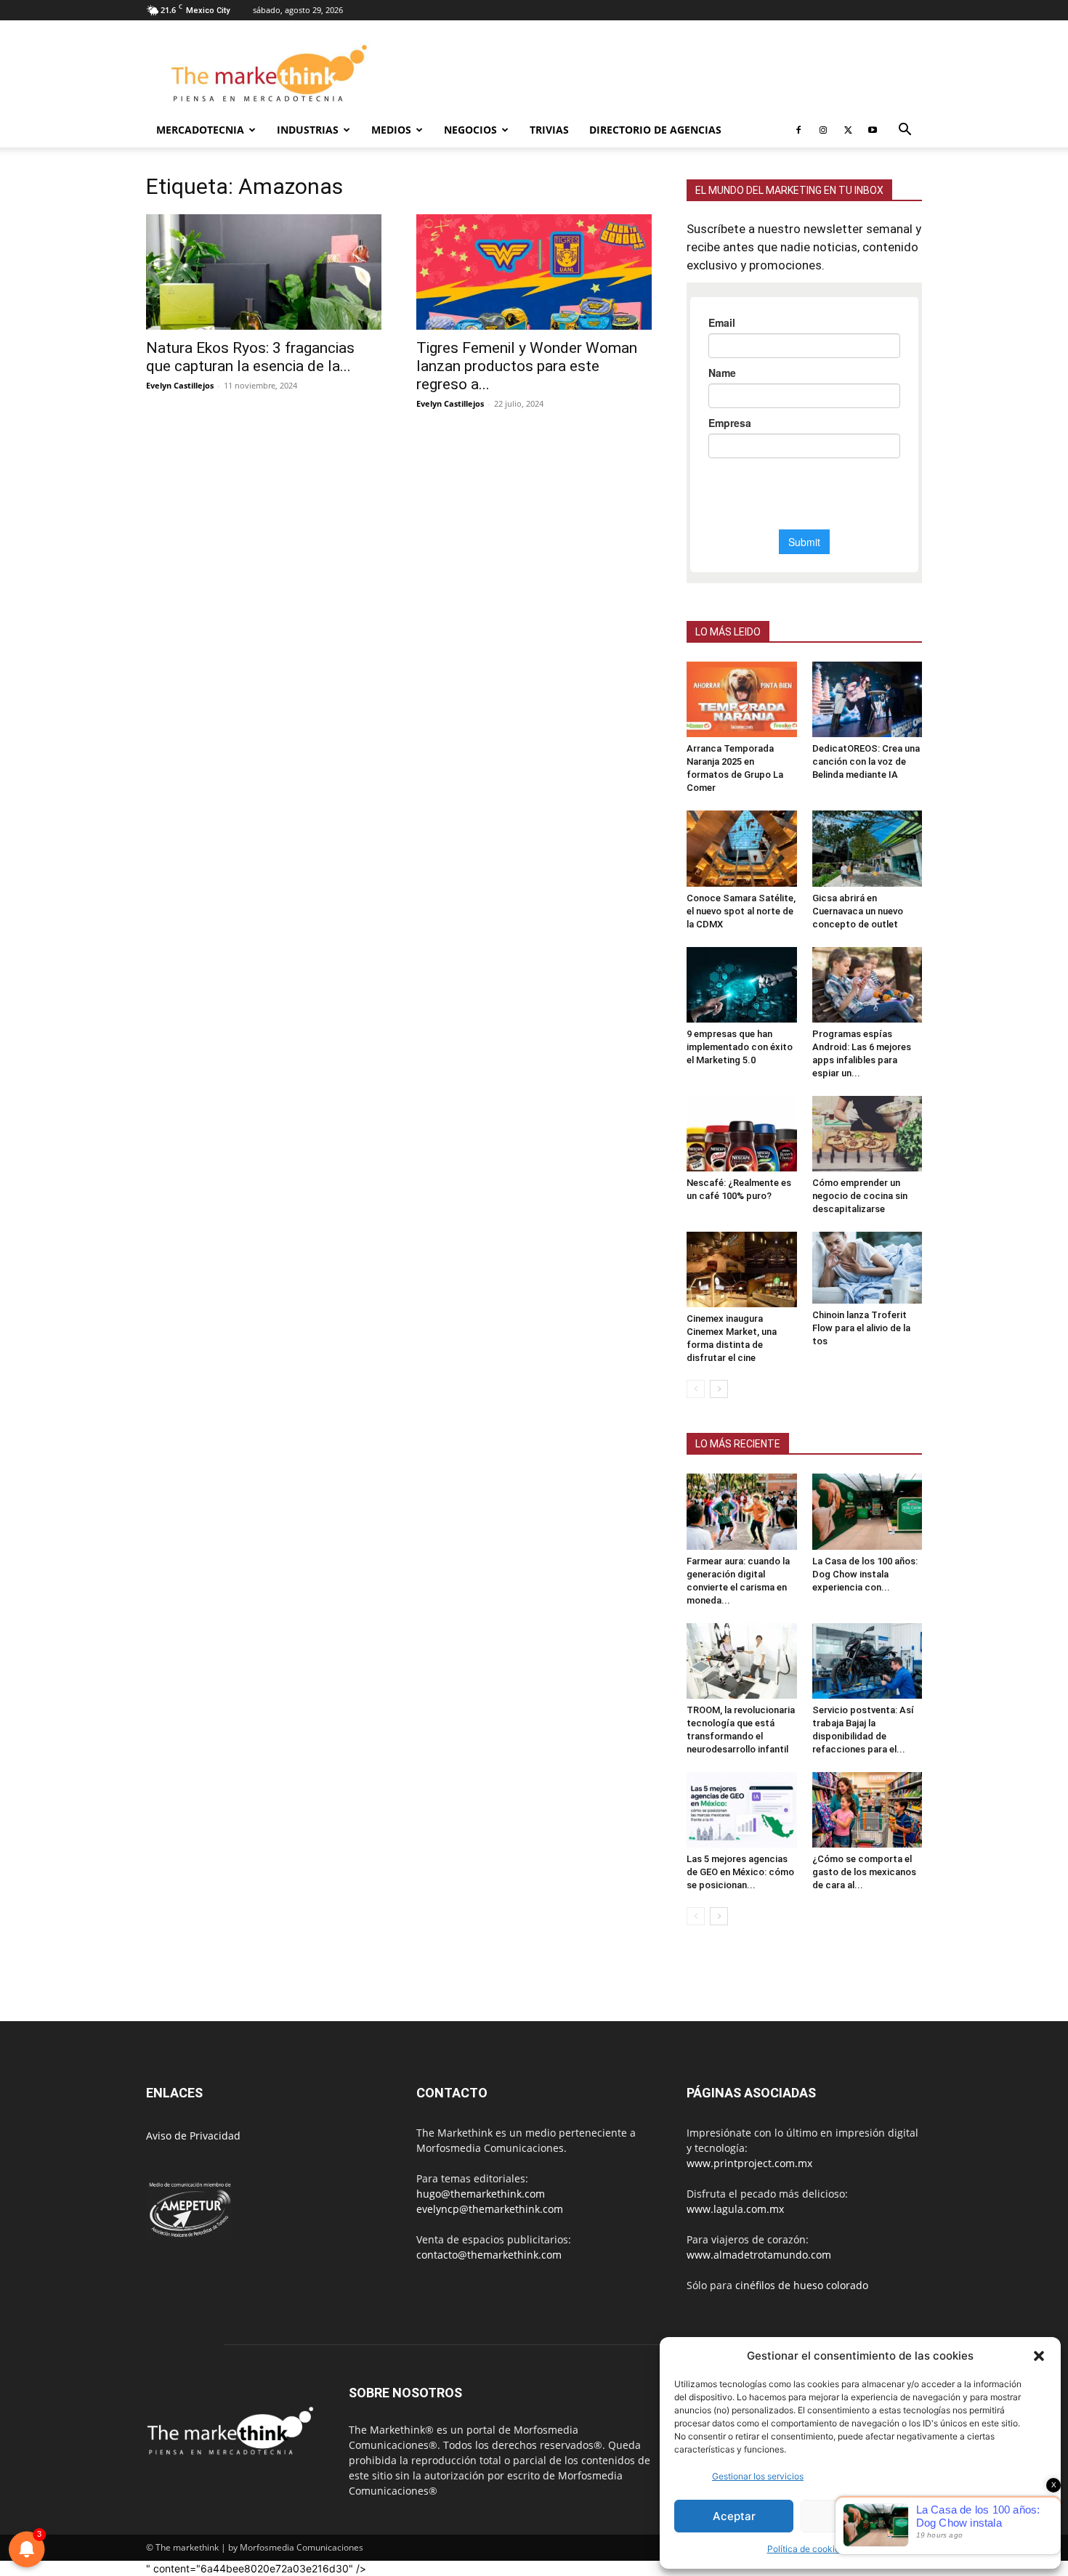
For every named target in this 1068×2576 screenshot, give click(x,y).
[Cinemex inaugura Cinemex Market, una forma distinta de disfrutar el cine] (742, 1269)
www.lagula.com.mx (735, 2209)
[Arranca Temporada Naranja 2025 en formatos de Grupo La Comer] (742, 699)
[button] (1039, 2356)
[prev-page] (696, 1389)
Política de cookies (806, 2549)
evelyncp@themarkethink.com (490, 2209)
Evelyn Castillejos (180, 385)
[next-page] (719, 1389)
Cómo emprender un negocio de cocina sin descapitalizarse (860, 1196)
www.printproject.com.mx (749, 2163)
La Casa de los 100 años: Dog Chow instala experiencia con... (865, 1574)
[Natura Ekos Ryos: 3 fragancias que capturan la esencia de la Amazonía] (264, 272)
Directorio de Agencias (655, 130)
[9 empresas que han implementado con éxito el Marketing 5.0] (742, 985)
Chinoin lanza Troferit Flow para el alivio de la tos (861, 1328)
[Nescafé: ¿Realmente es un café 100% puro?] (742, 1134)
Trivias (549, 130)
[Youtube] (873, 130)
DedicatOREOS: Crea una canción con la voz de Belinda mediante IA (866, 761)
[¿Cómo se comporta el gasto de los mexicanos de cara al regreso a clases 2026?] (867, 1810)
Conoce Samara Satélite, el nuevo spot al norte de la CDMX (741, 911)
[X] (848, 130)
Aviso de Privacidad (193, 2136)
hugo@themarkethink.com (481, 2194)
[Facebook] (798, 130)
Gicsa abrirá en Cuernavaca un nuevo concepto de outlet (858, 911)
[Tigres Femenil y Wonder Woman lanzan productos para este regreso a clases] (534, 272)
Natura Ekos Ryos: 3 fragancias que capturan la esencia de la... (250, 357)
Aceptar (734, 2516)
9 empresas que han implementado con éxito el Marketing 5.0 (740, 1047)
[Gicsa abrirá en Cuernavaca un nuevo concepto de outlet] (867, 848)
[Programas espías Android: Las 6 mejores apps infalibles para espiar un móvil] (867, 985)
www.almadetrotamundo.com (759, 2255)
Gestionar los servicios (758, 2476)
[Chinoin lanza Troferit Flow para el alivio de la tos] (867, 1268)
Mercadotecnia (200, 130)
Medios (391, 130)
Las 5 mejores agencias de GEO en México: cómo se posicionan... (740, 1872)
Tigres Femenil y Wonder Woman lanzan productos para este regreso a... (527, 366)
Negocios (470, 130)
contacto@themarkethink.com (489, 2255)
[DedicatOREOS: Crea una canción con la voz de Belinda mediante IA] (867, 699)
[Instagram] (823, 130)
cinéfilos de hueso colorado (802, 2285)
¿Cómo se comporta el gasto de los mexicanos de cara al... (864, 1872)
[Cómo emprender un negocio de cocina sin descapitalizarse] (867, 1134)
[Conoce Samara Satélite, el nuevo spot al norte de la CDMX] (742, 848)
